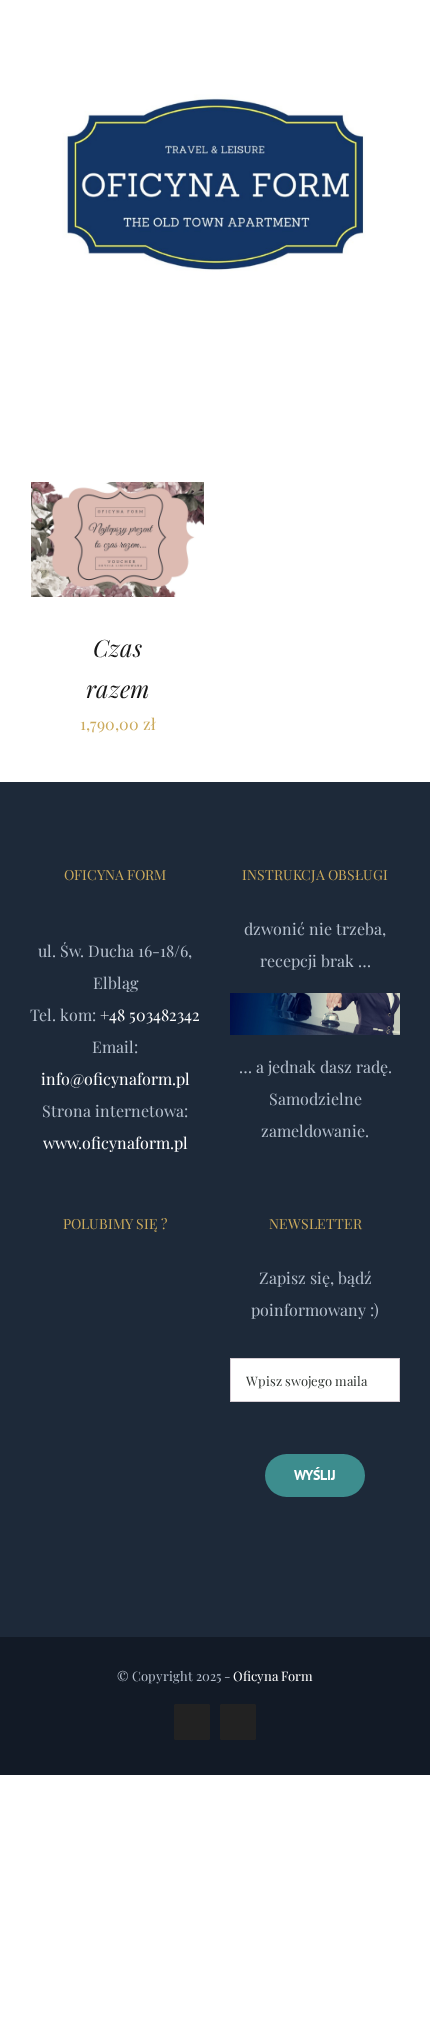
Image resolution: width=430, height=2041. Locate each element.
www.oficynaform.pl (115, 1142)
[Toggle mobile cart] (356, 349)
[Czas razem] (117, 497)
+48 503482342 (150, 1014)
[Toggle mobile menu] (392, 349)
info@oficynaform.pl (115, 1078)
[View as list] (231, 400)
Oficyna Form (273, 1675)
